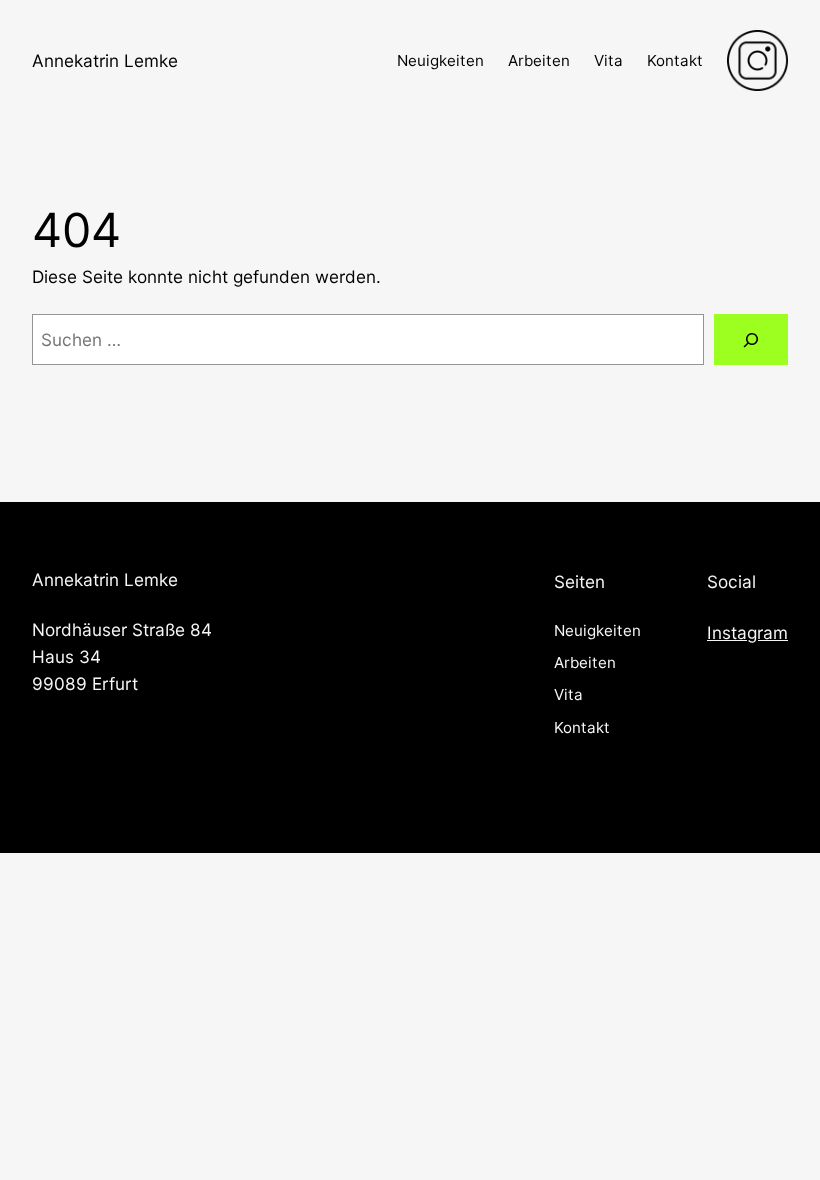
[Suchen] (751, 339)
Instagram (747, 632)
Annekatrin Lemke (105, 60)
